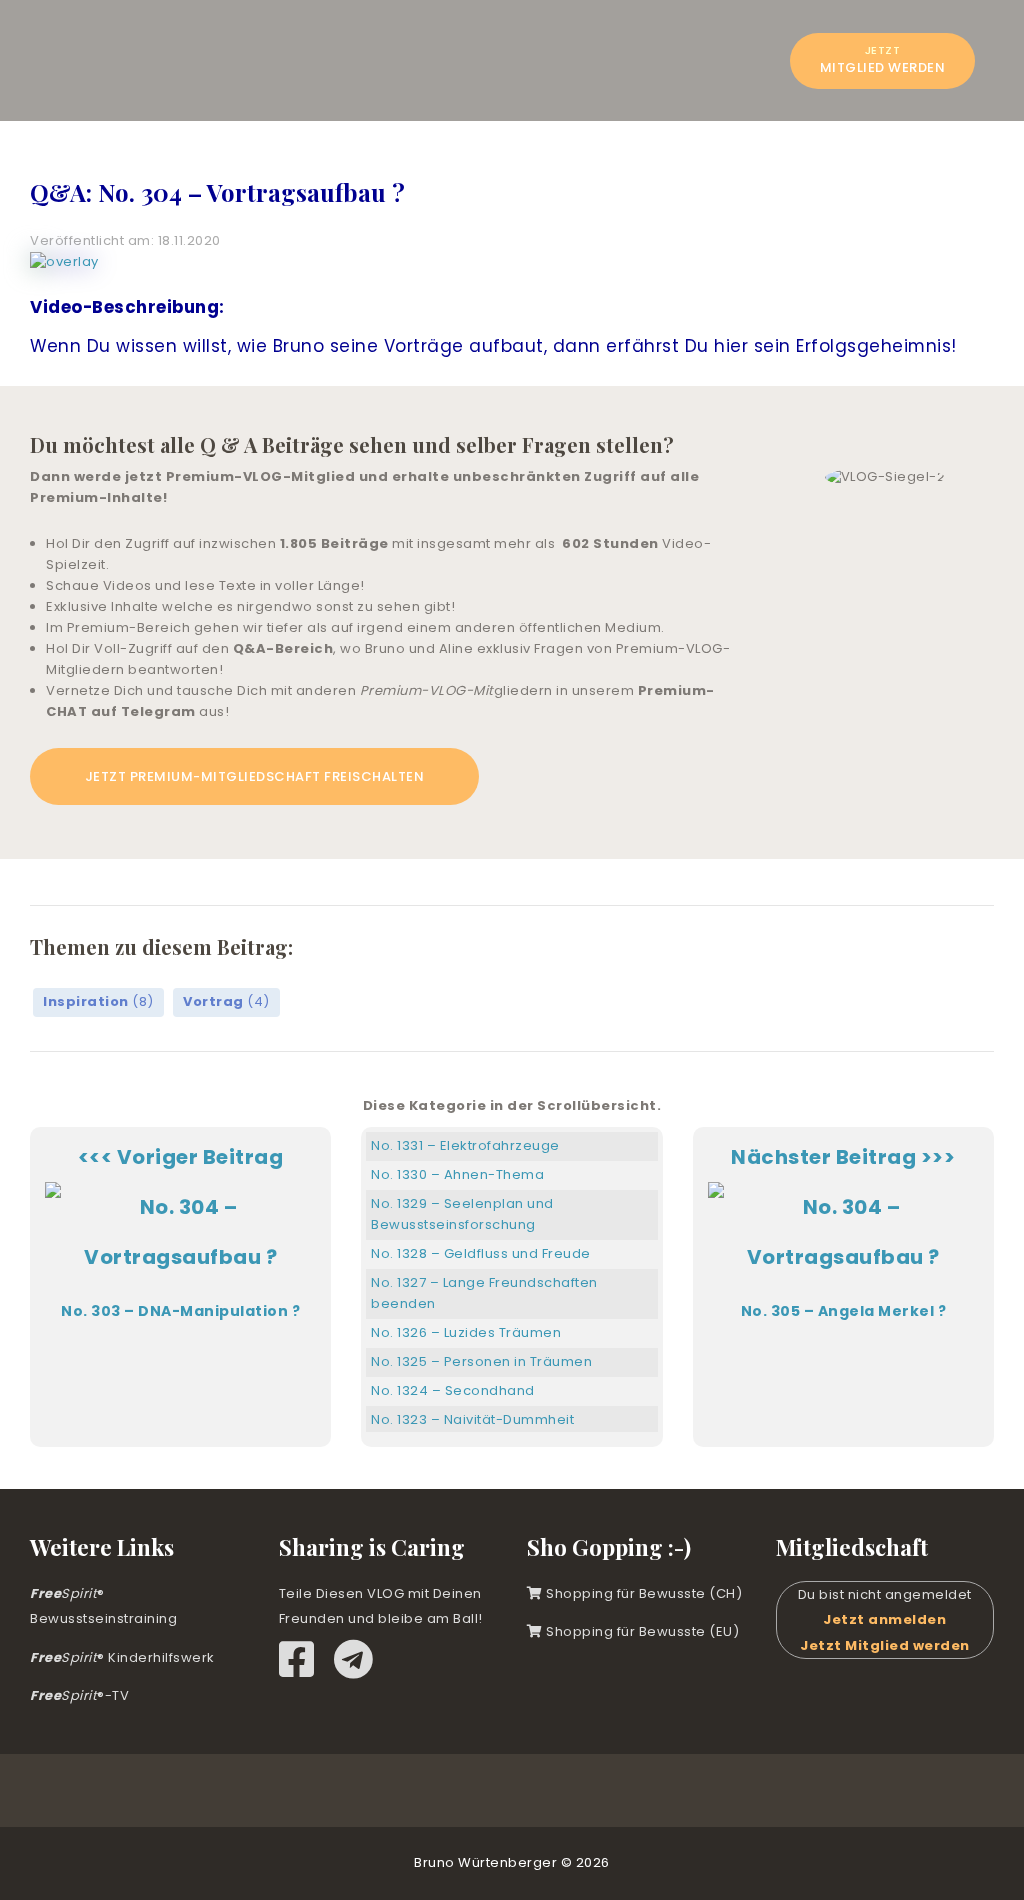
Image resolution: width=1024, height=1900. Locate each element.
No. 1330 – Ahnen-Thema (457, 1174)
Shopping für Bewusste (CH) (642, 1593)
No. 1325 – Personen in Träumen (481, 1361)
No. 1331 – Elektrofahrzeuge (465, 1145)
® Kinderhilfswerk (122, 1657)
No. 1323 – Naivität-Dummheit (472, 1419)
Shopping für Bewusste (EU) (641, 1631)
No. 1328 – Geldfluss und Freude (481, 1253)
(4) (226, 1001)
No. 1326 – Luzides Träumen (466, 1332)
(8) (98, 1001)
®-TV (79, 1695)
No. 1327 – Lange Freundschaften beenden (484, 1293)
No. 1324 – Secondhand (453, 1390)
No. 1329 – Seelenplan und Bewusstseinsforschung (462, 1214)
